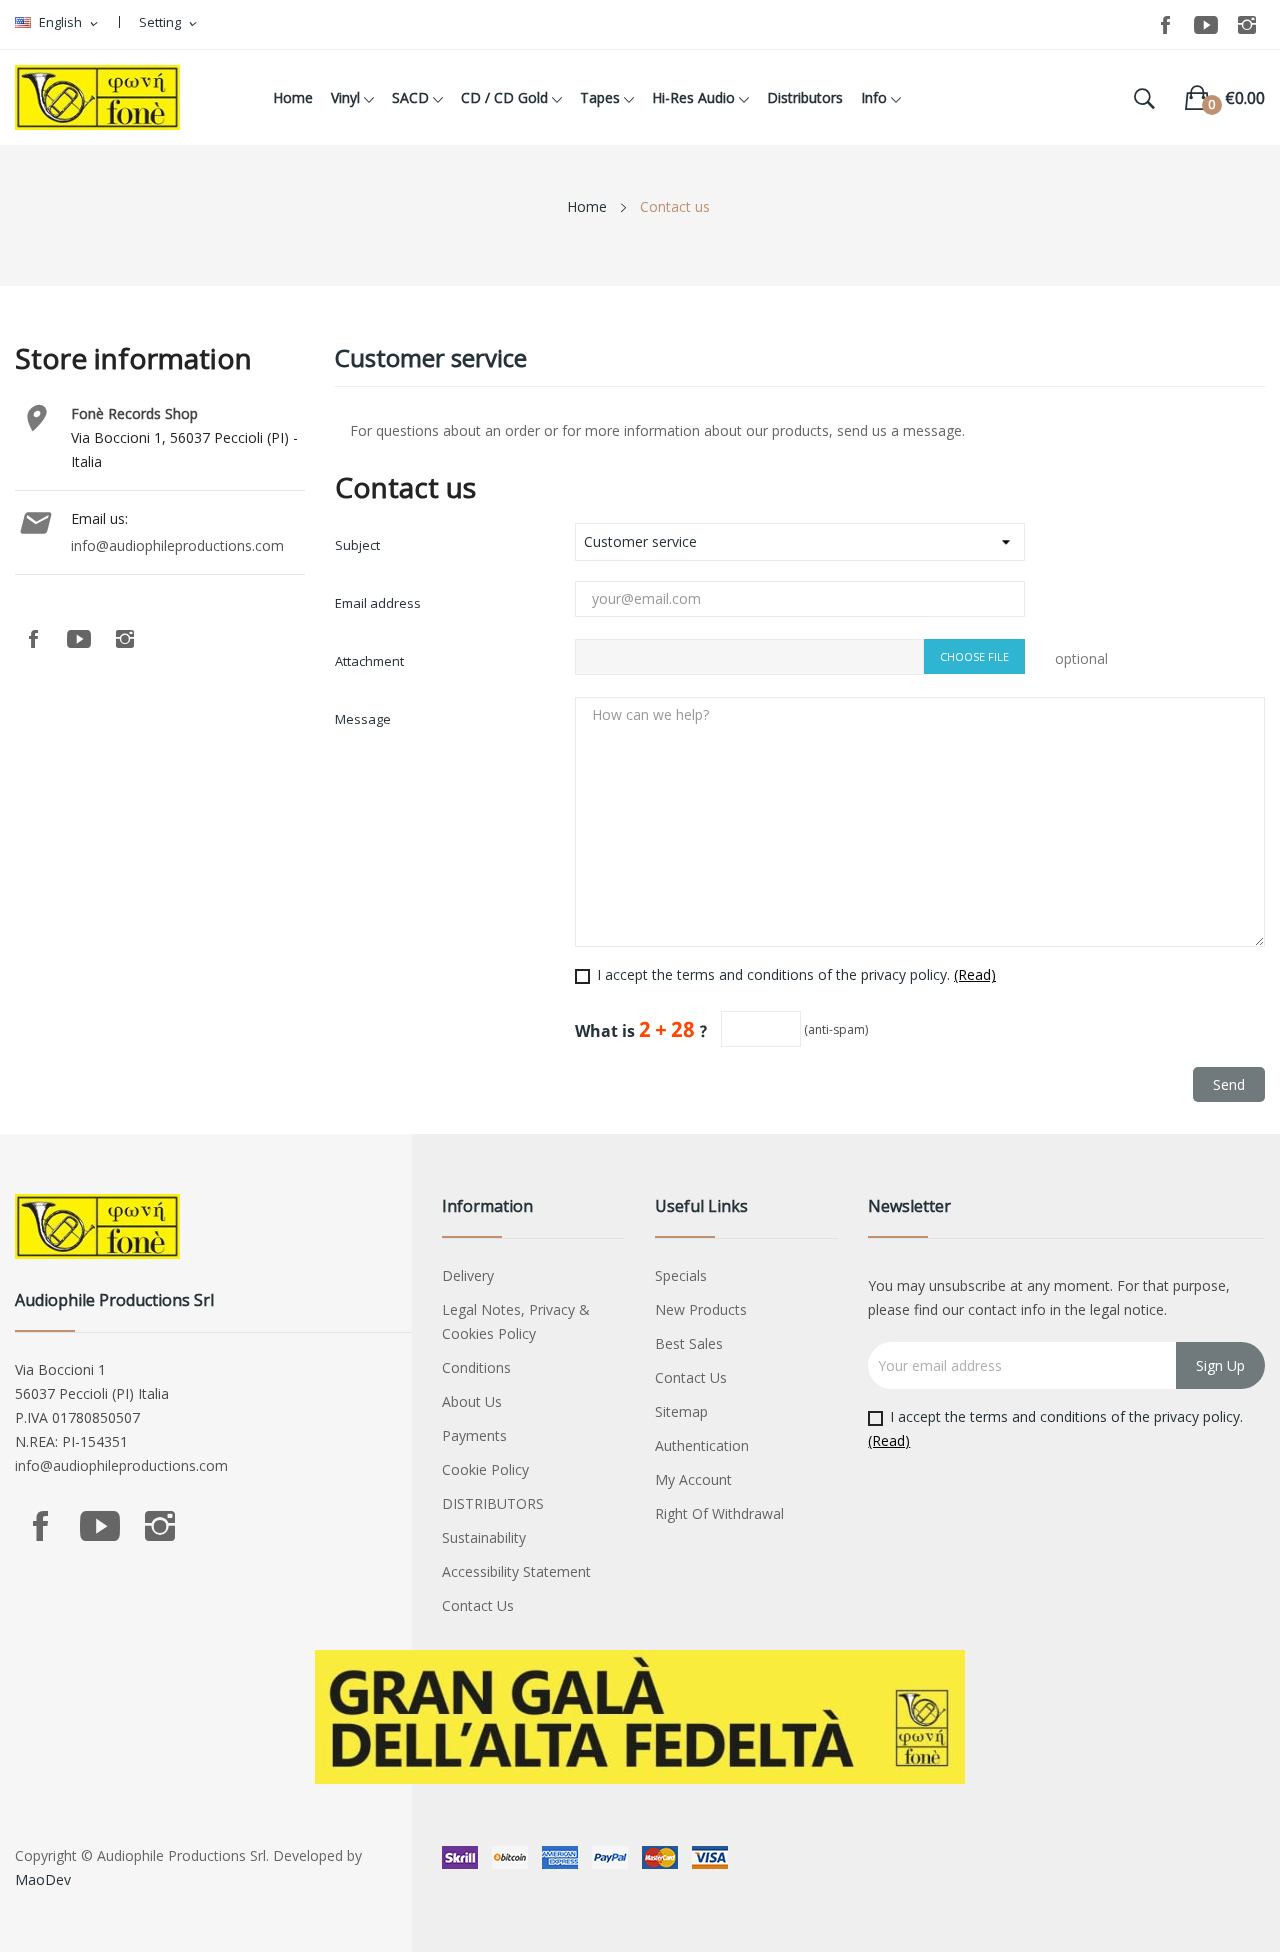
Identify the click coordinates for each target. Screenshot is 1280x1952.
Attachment (369, 661)
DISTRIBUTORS (493, 1503)
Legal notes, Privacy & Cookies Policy (516, 1321)
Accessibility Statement (516, 1571)
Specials (681, 1275)
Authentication (702, 1445)
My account (693, 1479)
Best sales (689, 1343)
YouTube (1206, 25)
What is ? (641, 1030)
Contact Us (478, 1605)
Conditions (476, 1367)
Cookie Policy (485, 1469)
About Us (472, 1401)
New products (701, 1309)
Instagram (1247, 25)
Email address (378, 603)
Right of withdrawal (719, 1513)
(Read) (975, 974)
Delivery (468, 1275)
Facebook (1165, 25)
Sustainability (484, 1537)
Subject (357, 545)
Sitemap (681, 1411)
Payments (474, 1435)
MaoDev (43, 1879)
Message (363, 719)
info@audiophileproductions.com (177, 545)
